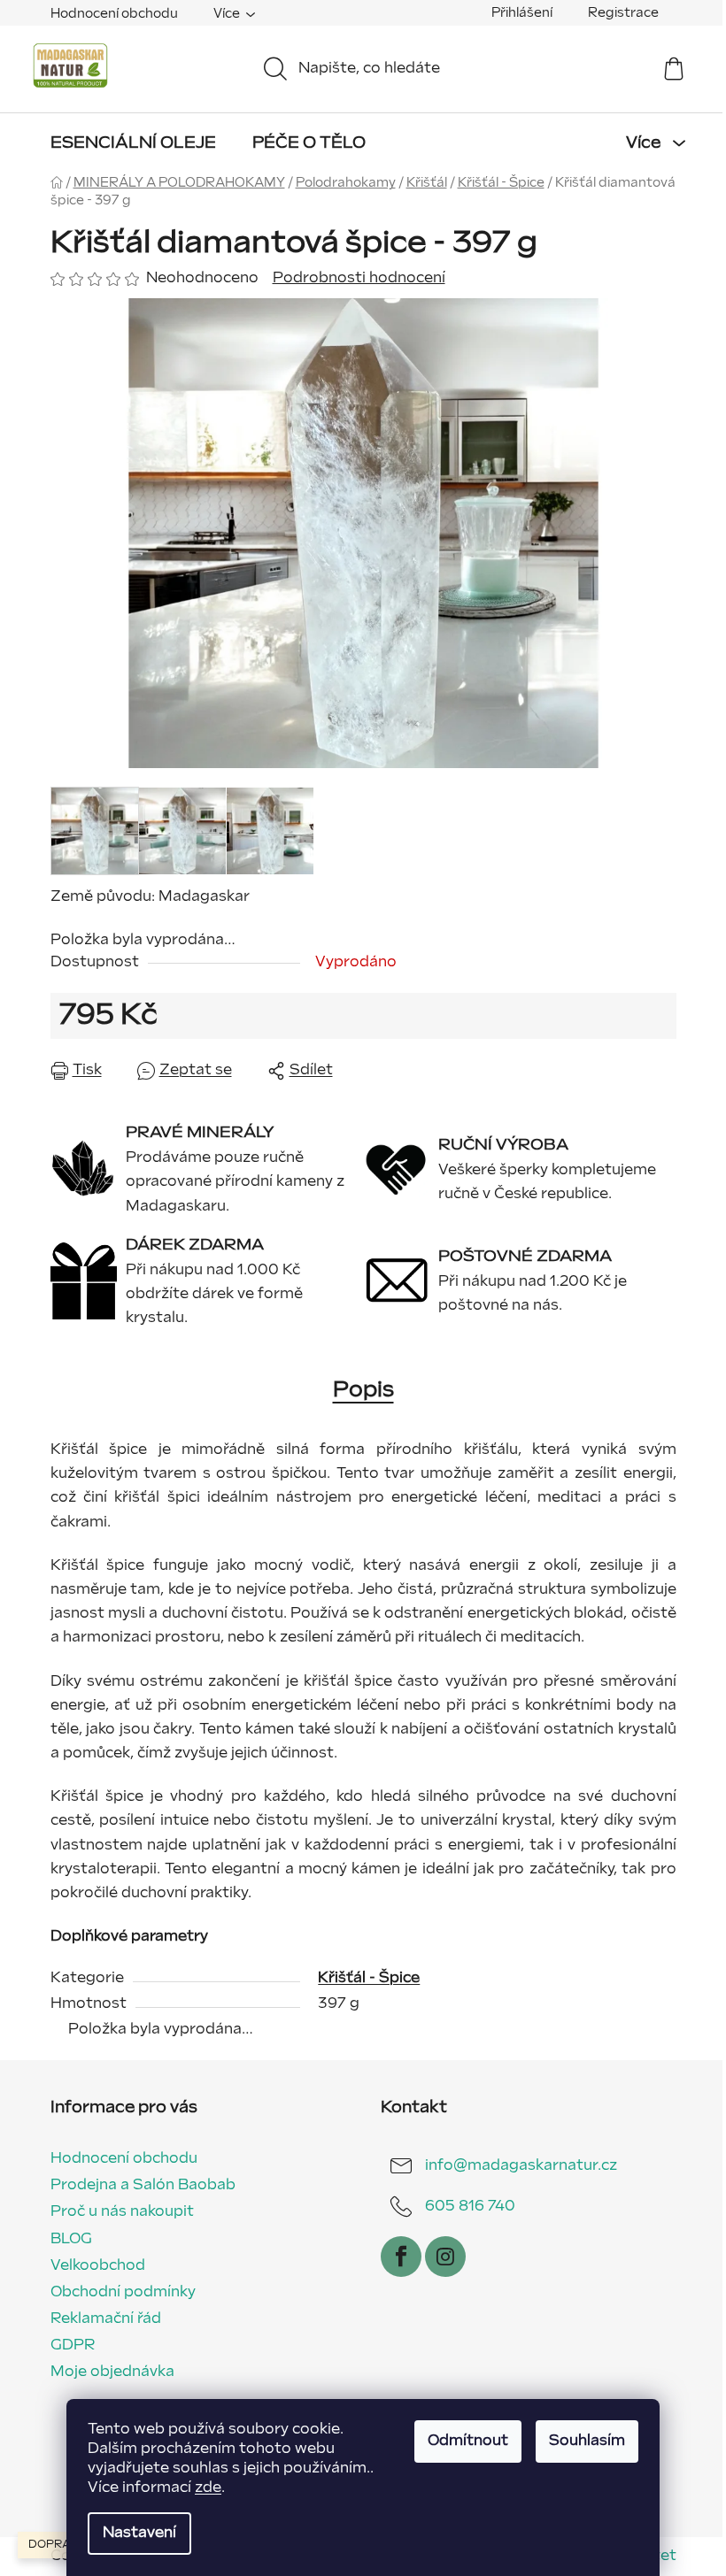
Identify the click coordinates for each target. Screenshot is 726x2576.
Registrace (623, 13)
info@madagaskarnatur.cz (521, 2166)
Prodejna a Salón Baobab (143, 2185)
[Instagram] (445, 2257)
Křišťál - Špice (369, 1978)
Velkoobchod (98, 2266)
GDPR (73, 2345)
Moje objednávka (112, 2372)
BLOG (71, 2239)
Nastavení (139, 2533)
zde (208, 2488)
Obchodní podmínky (123, 2292)
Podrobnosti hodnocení (359, 278)
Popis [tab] (363, 1390)
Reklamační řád (106, 2319)
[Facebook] (401, 2257)
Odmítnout (468, 2441)
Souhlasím (587, 2441)
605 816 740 (470, 2207)
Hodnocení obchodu (114, 14)
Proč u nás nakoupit (122, 2212)
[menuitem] (133, 143)
